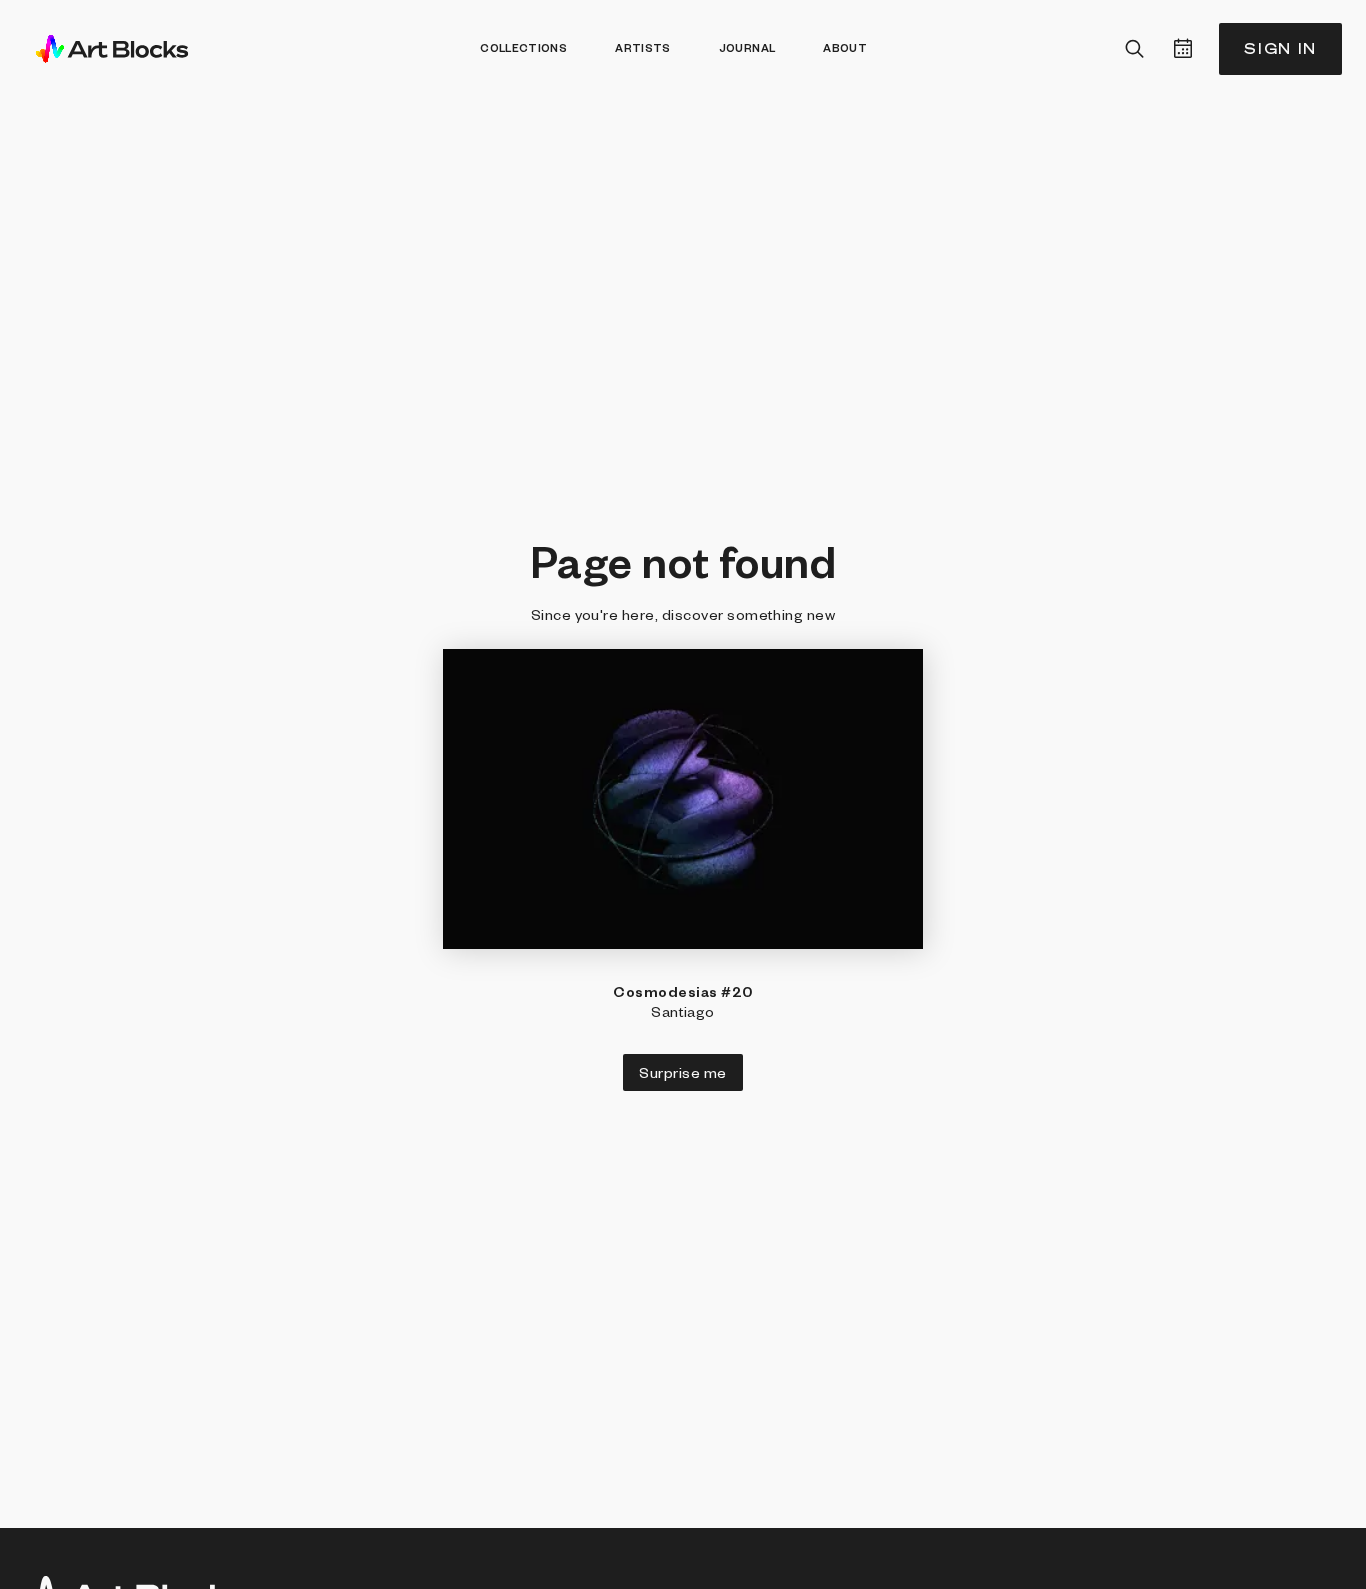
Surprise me (682, 1072)
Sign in (1280, 48)
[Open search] (1135, 49)
